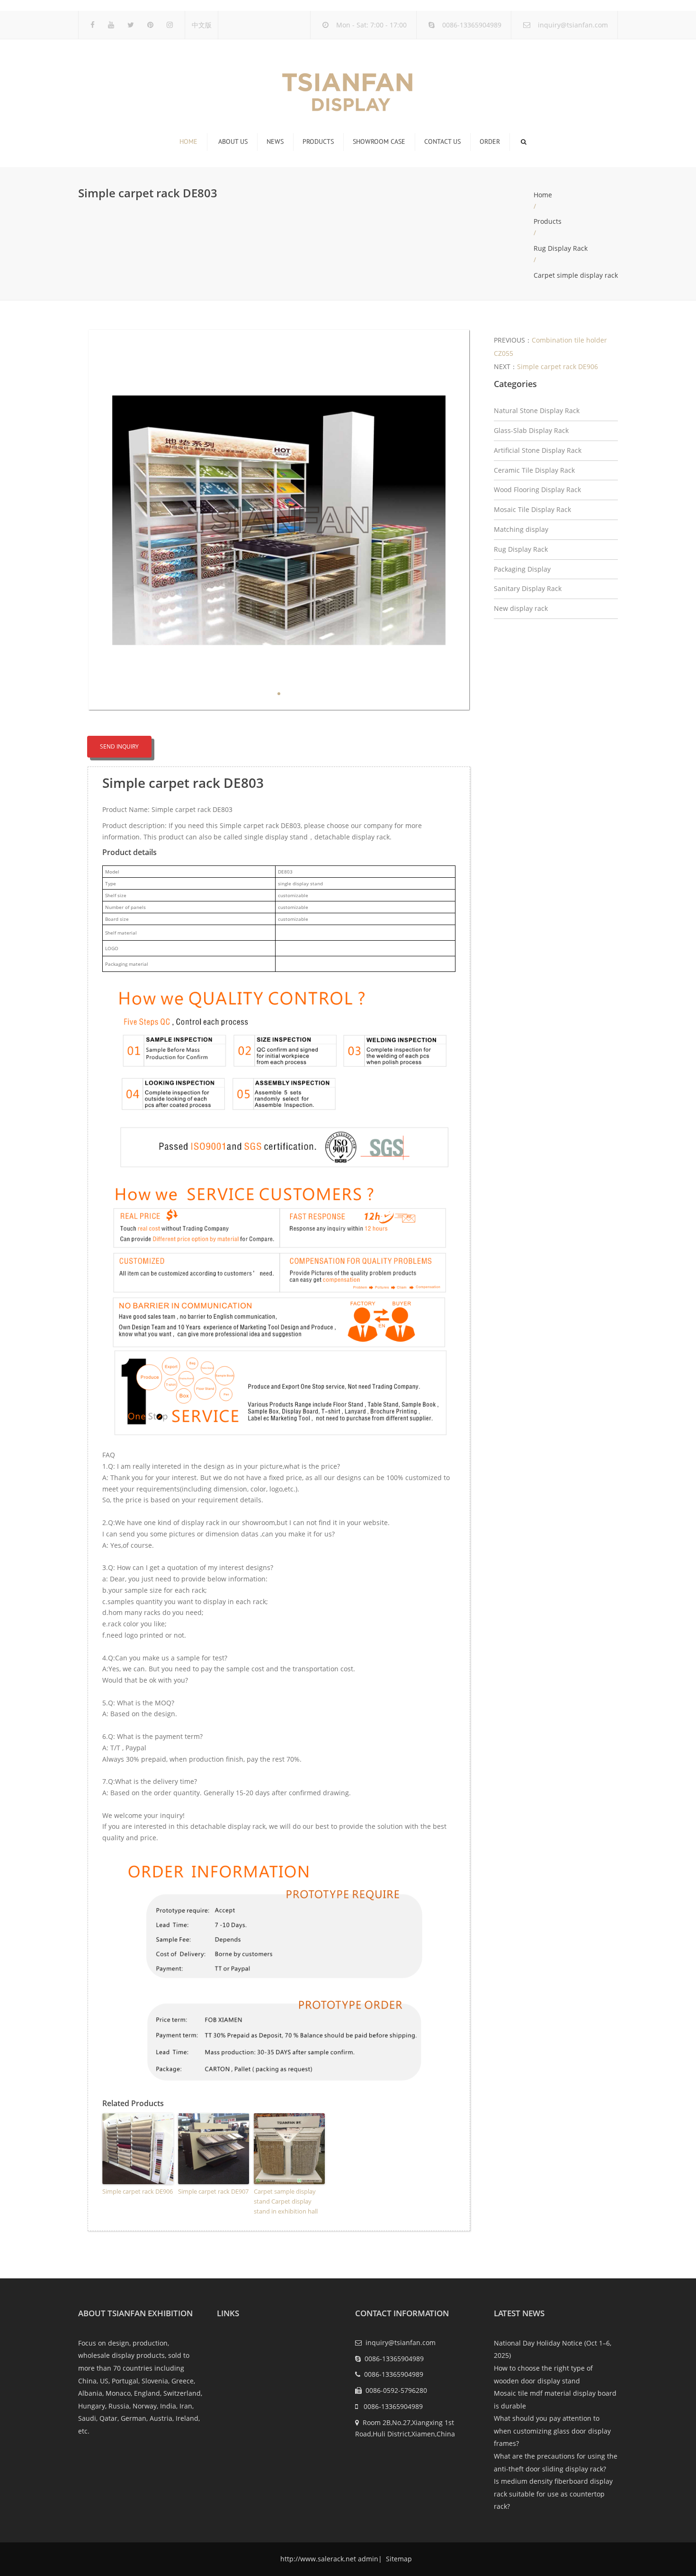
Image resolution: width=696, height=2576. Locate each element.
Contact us (442, 141)
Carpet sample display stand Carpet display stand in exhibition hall (286, 2201)
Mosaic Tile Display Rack (532, 509)
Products (318, 141)
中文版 (202, 25)
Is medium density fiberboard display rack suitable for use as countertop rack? (553, 2494)
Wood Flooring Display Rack (537, 490)
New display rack (521, 608)
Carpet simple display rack (576, 275)
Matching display (521, 529)
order (490, 141)
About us (233, 141)
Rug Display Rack (561, 248)
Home (188, 141)
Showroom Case (379, 141)
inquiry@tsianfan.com (573, 25)
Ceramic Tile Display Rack (534, 470)
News (275, 141)
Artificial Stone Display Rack (538, 450)
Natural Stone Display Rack (537, 410)
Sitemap (398, 2559)
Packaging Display (522, 569)
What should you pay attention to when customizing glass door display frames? (552, 2431)
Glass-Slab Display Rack (531, 430)
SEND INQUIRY (119, 746)
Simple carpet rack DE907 (213, 2191)
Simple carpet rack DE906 (138, 2191)
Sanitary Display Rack (528, 588)
